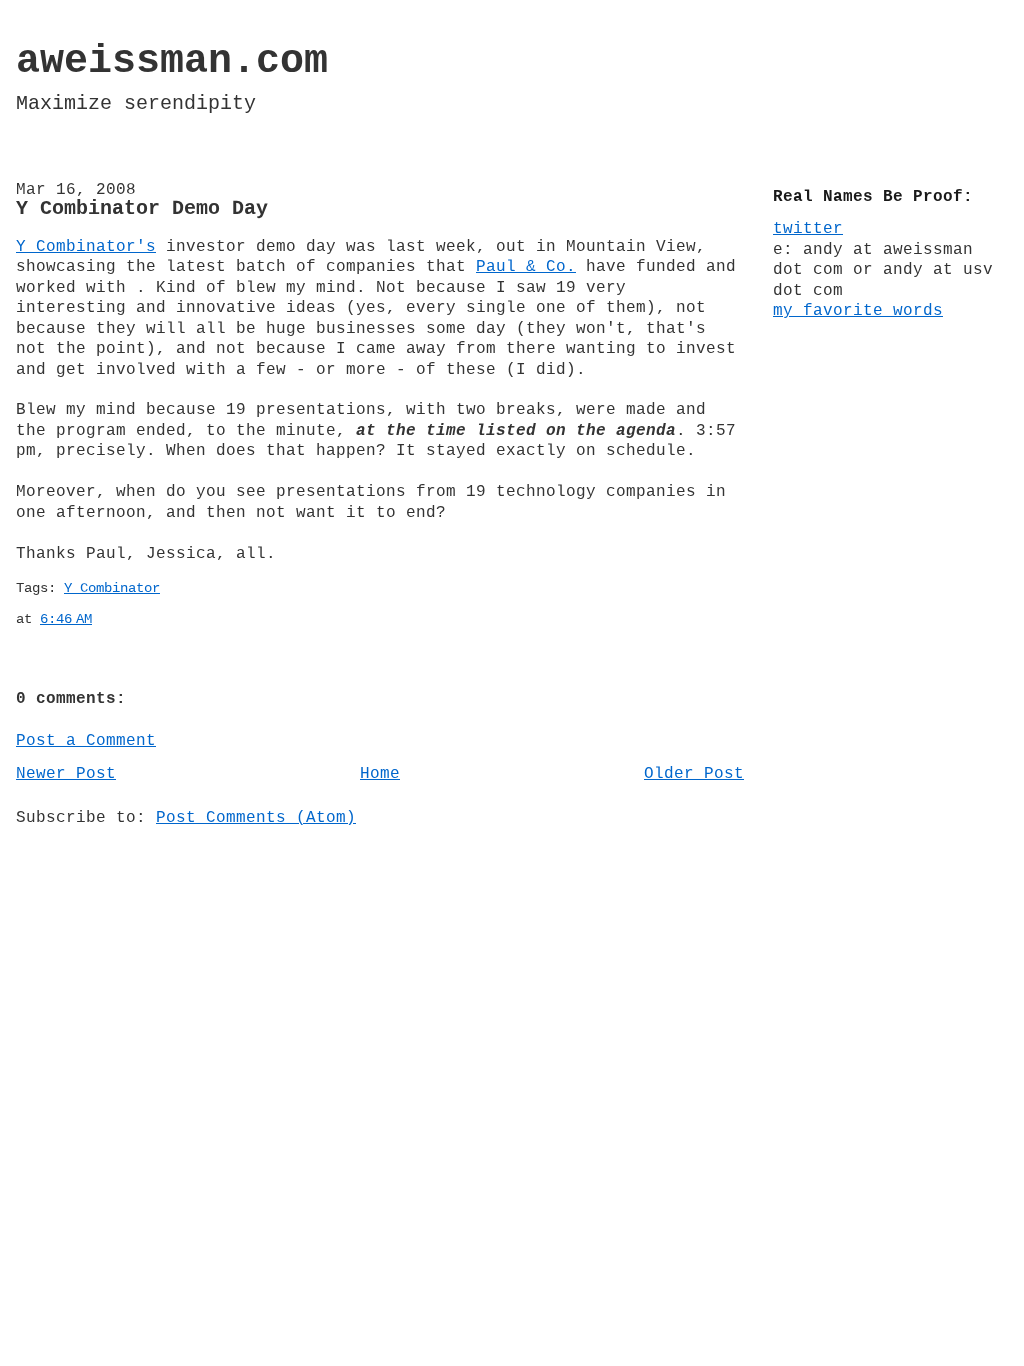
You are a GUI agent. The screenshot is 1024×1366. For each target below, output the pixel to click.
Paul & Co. (526, 267)
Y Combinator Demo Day (142, 209)
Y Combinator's (86, 247)
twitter (808, 229)
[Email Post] (104, 619)
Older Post (694, 774)
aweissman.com (172, 61)
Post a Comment (86, 741)
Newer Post (66, 774)
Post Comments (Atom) (256, 818)
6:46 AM (66, 619)
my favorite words (858, 311)
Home (380, 774)
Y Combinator (112, 588)
